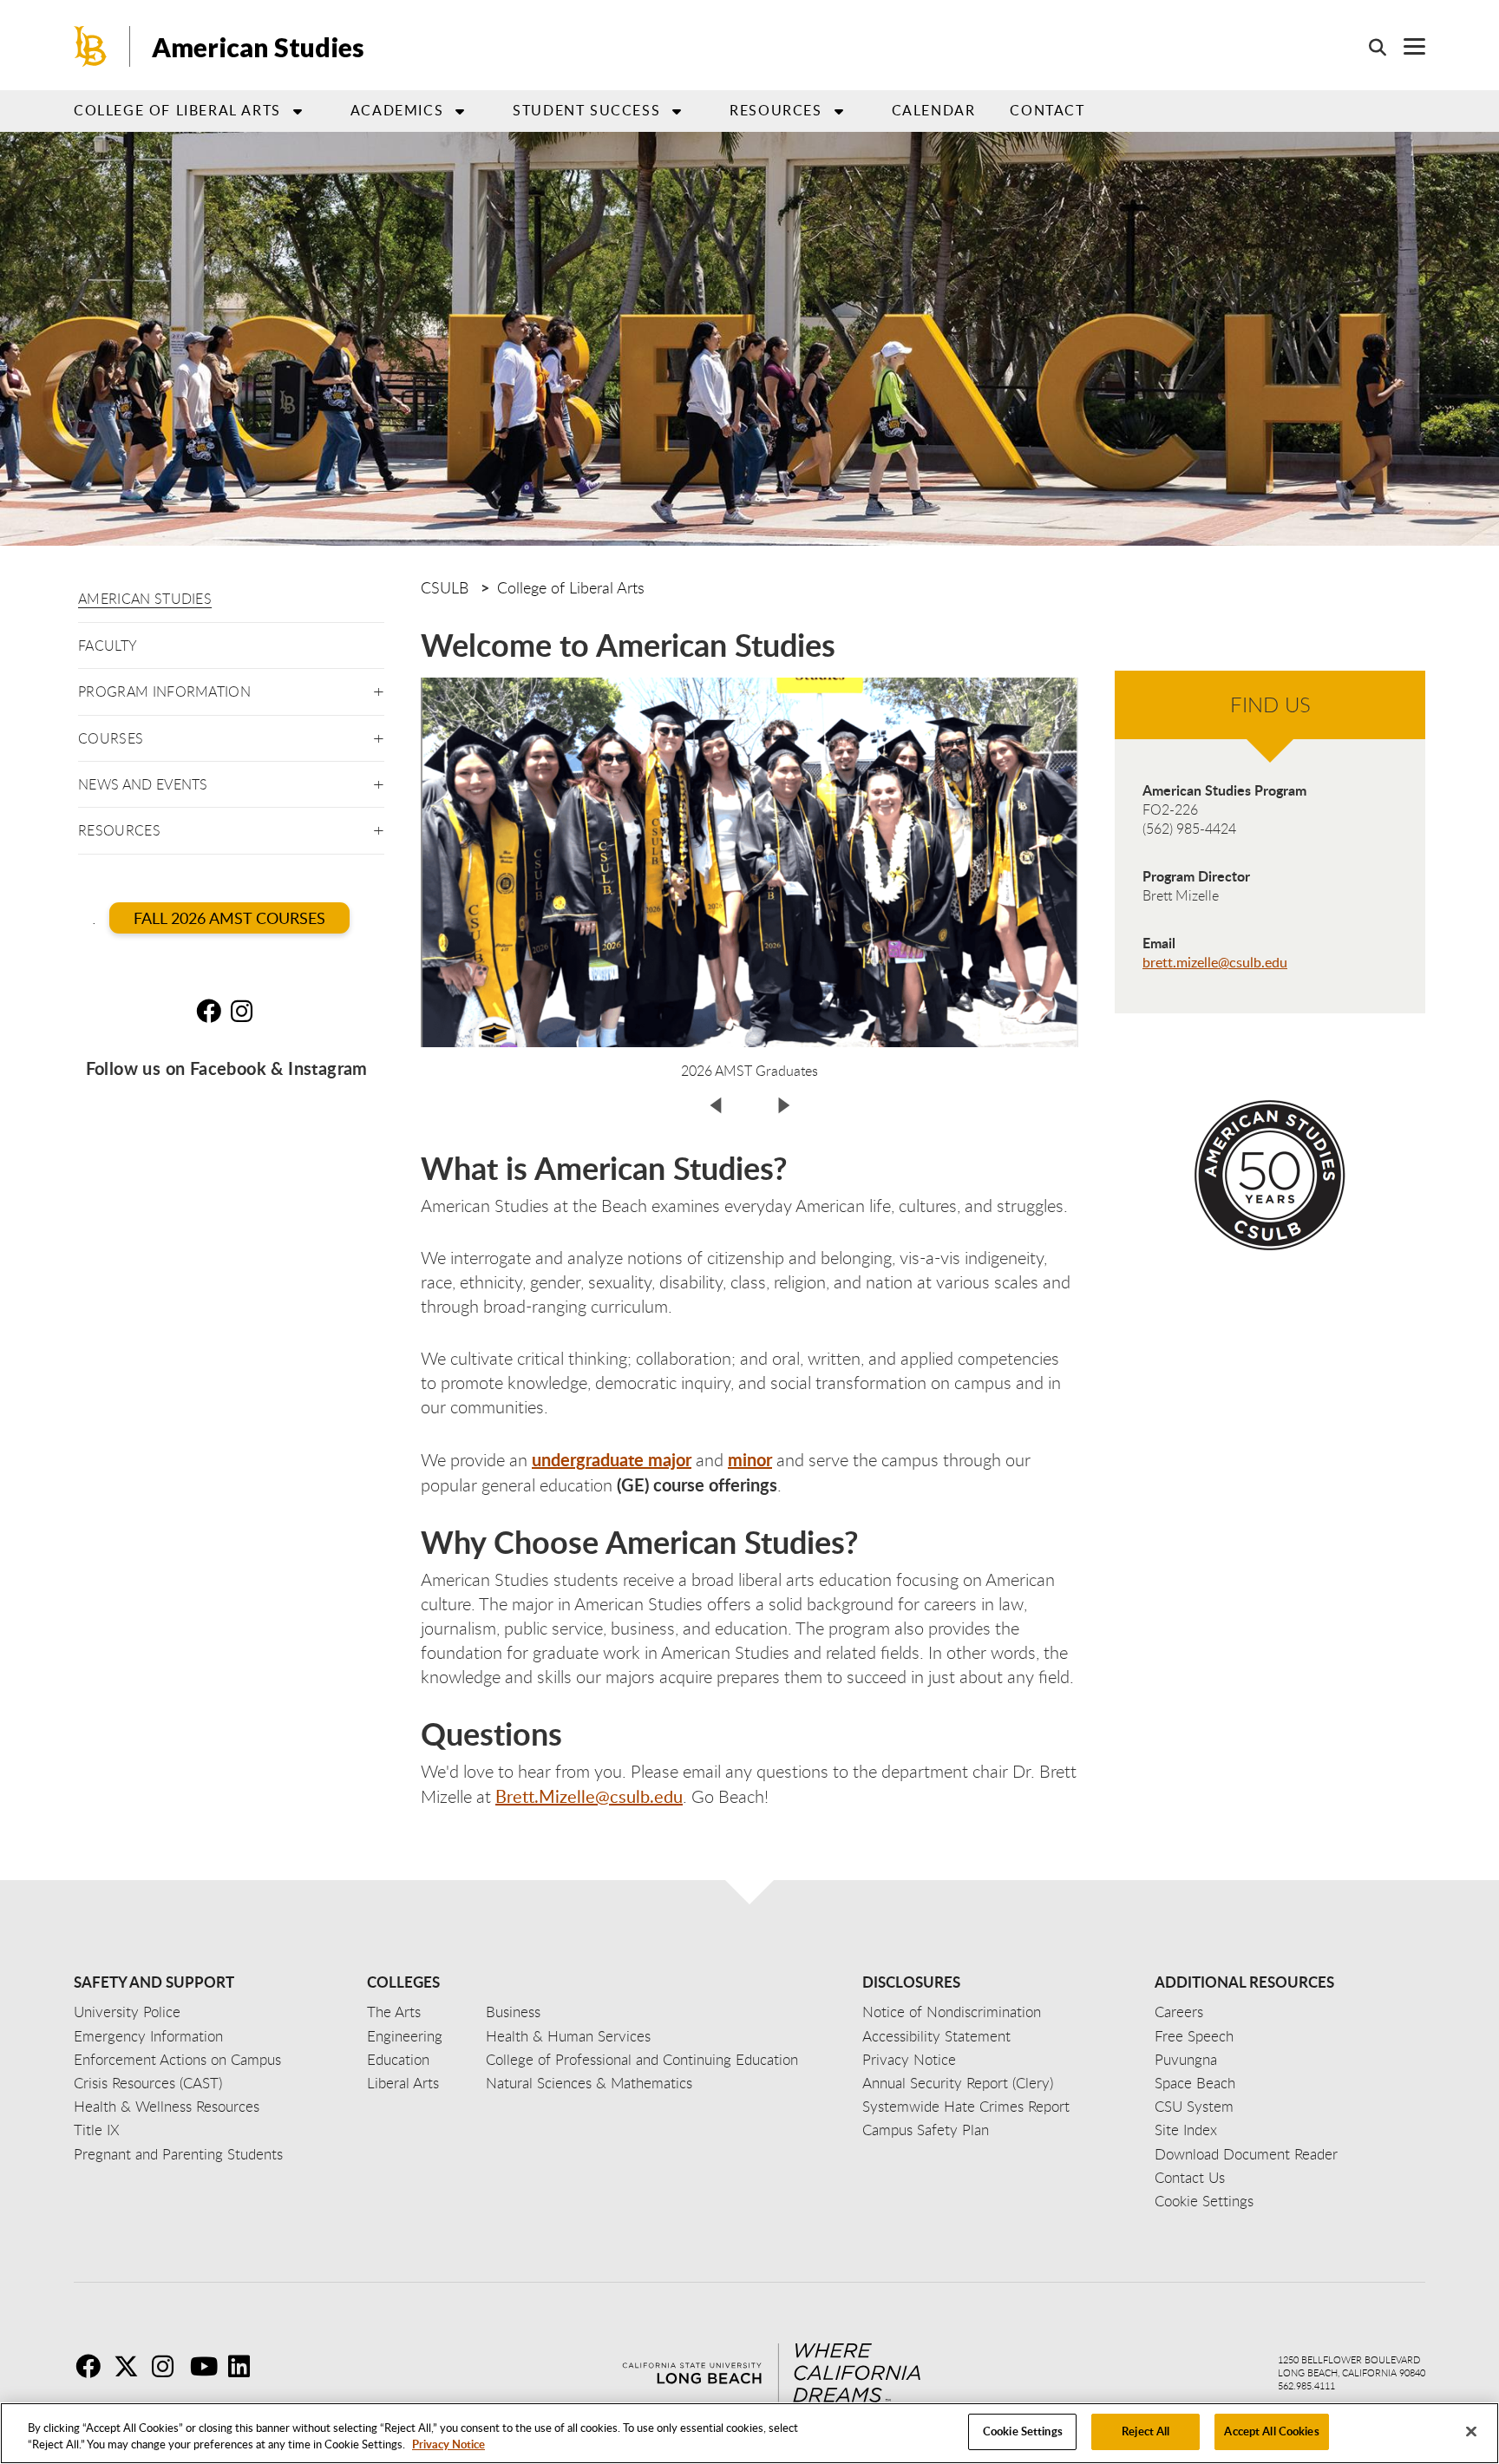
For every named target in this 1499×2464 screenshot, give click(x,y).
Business (513, 2012)
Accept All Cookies (1271, 2431)
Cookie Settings (1023, 2431)
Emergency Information (148, 2036)
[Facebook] (93, 2366)
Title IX (97, 2130)
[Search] (1369, 47)
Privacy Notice (448, 2445)
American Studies (145, 599)
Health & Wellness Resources (167, 2106)
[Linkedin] (245, 2366)
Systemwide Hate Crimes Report (966, 2106)
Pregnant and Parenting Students (178, 2154)
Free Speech (1194, 2036)
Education (398, 2059)
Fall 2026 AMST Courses (229, 918)
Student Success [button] (586, 110)
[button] (379, 688)
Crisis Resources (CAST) (148, 2083)
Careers (1179, 2012)
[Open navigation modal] (1406, 46)
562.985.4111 (1306, 2385)
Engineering (405, 2036)
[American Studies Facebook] (212, 1011)
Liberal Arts (403, 2083)
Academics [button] (397, 110)
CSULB (445, 587)
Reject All (1146, 2431)
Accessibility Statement (936, 2036)
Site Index (1186, 2130)
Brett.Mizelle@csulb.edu (589, 1796)
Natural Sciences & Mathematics (589, 2083)
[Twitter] (131, 2366)
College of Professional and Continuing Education (642, 2059)
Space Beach (1195, 2083)
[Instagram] (169, 2366)
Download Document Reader (1246, 2154)
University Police (127, 2012)
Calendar (934, 110)
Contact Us (1190, 2177)
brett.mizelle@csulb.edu (1215, 962)
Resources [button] (776, 110)
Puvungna (1186, 2059)
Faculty (108, 645)
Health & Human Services (568, 2036)
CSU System (1194, 2106)
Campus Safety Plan (926, 2130)
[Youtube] (207, 2366)
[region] (749, 2433)
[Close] (1471, 2431)
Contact (1047, 110)
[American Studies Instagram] (246, 1011)
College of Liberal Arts (571, 587)
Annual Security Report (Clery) (958, 2083)
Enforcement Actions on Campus (177, 2059)
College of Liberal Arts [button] (177, 110)
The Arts (394, 2012)
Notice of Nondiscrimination (952, 2012)
